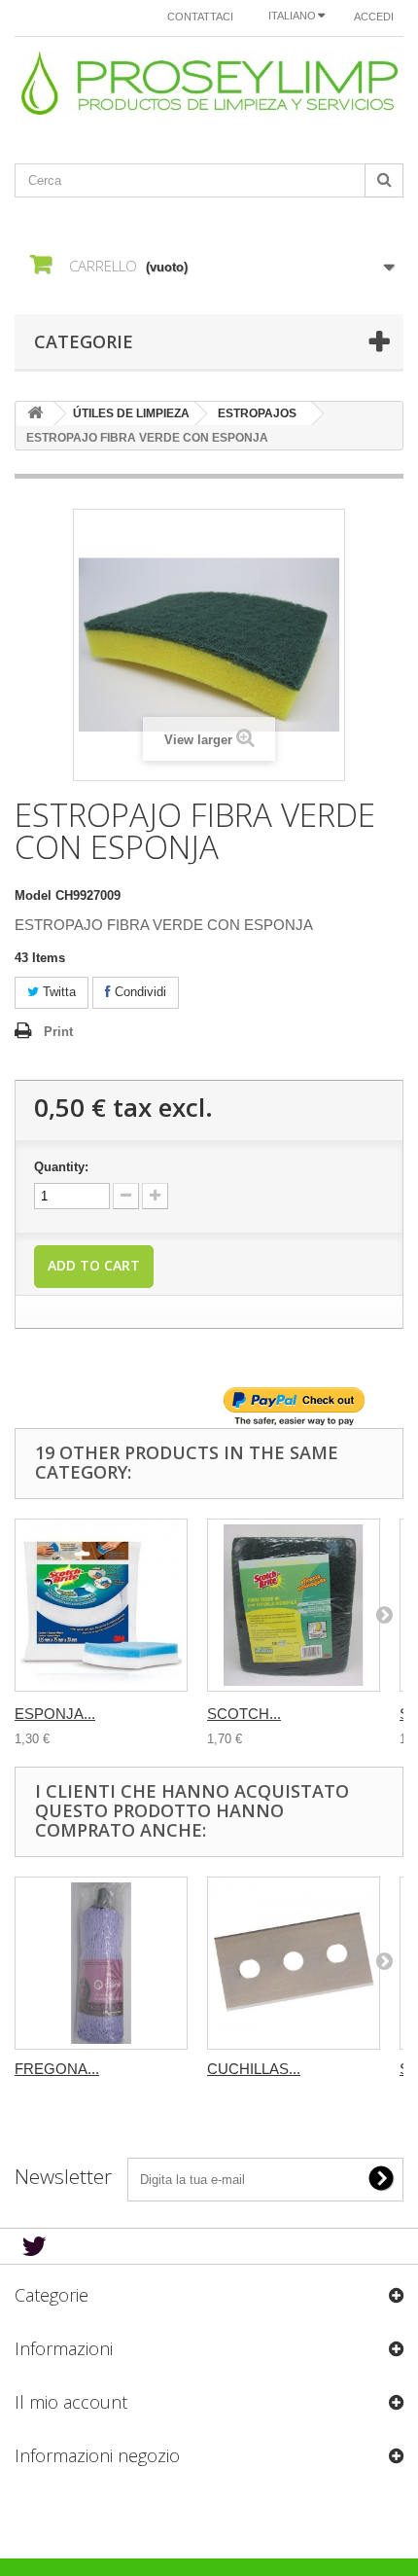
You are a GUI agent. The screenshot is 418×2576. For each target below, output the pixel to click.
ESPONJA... (55, 1714)
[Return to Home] (35, 414)
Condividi (139, 992)
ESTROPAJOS (257, 413)
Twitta (57, 992)
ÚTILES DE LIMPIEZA (131, 413)
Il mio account (71, 2402)
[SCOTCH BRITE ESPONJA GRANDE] (294, 1605)
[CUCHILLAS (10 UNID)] (294, 1963)
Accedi (374, 17)
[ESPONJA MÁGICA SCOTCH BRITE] (101, 1605)
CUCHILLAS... (254, 2069)
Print (58, 1032)
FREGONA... (57, 2069)
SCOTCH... (244, 1714)
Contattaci (200, 17)
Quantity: (61, 1167)
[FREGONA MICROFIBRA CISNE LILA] (101, 1963)
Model (33, 895)
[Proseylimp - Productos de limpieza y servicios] (209, 83)
